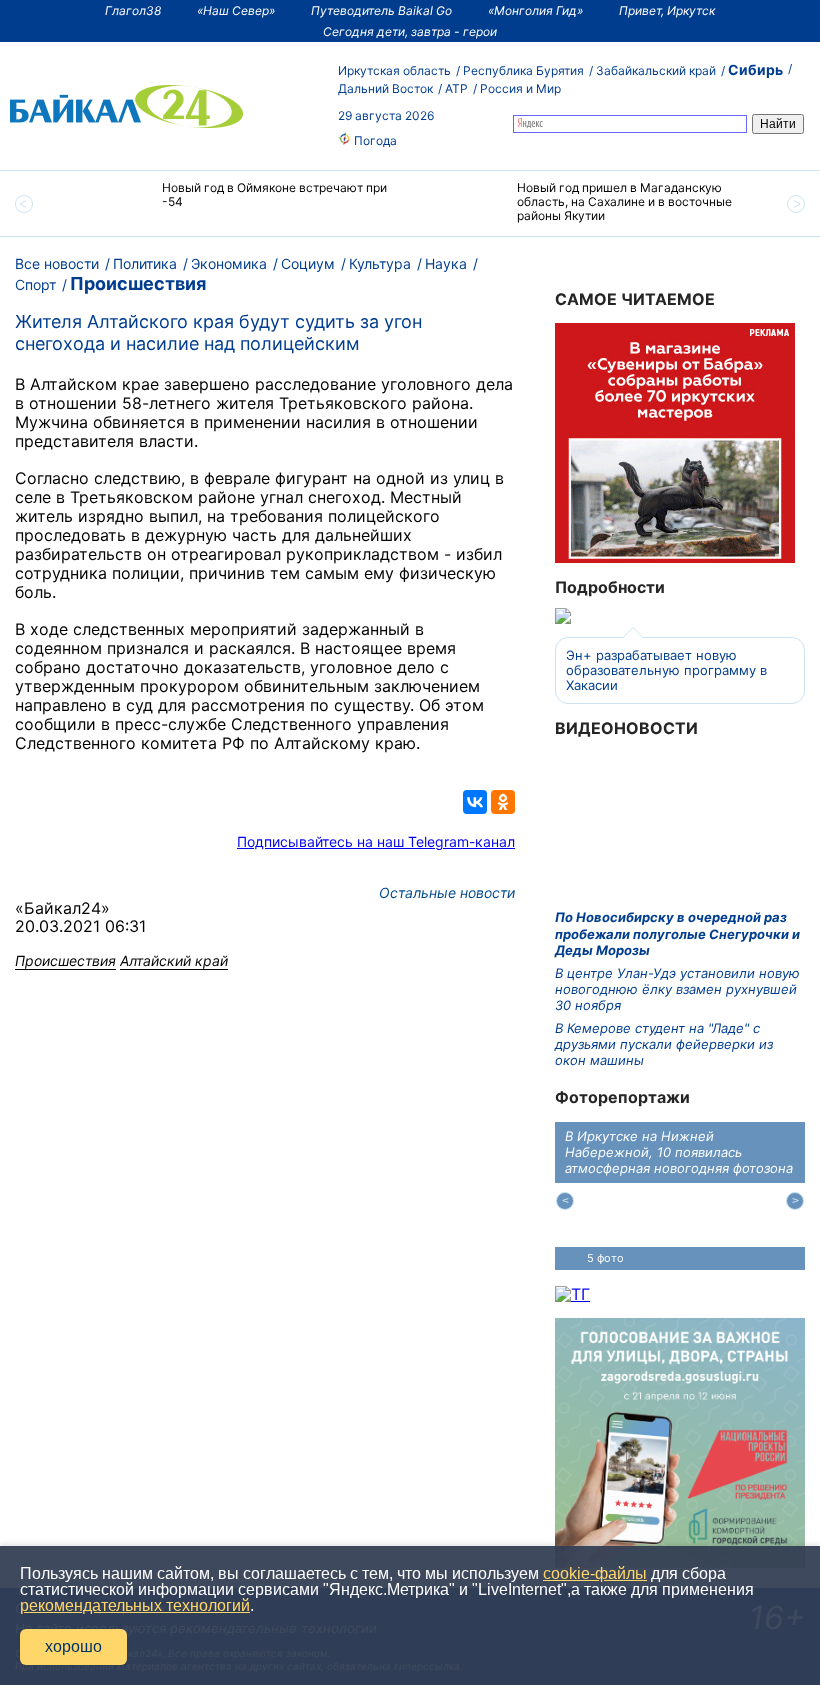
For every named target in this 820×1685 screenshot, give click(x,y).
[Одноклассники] (503, 802)
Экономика (229, 263)
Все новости (57, 263)
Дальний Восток (385, 88)
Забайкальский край (656, 70)
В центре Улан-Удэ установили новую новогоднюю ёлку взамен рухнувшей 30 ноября (677, 989)
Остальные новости (447, 892)
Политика (145, 263)
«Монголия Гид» (535, 10)
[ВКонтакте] (475, 802)
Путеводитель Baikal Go (381, 10)
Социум (308, 263)
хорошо (73, 1646)
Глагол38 (133, 10)
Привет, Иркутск (667, 10)
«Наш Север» (236, 10)
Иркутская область (394, 70)
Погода (374, 140)
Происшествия (138, 283)
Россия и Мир (520, 88)
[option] (232, 203)
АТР (456, 88)
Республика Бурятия (523, 70)
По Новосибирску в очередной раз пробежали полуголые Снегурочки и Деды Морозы (677, 933)
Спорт (35, 284)
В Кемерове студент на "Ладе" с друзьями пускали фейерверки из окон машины (664, 1044)
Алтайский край (174, 960)
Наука (446, 263)
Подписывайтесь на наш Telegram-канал (376, 841)
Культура (380, 263)
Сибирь (755, 69)
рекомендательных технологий (135, 1605)
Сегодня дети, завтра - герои (410, 31)
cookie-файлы (595, 1573)
